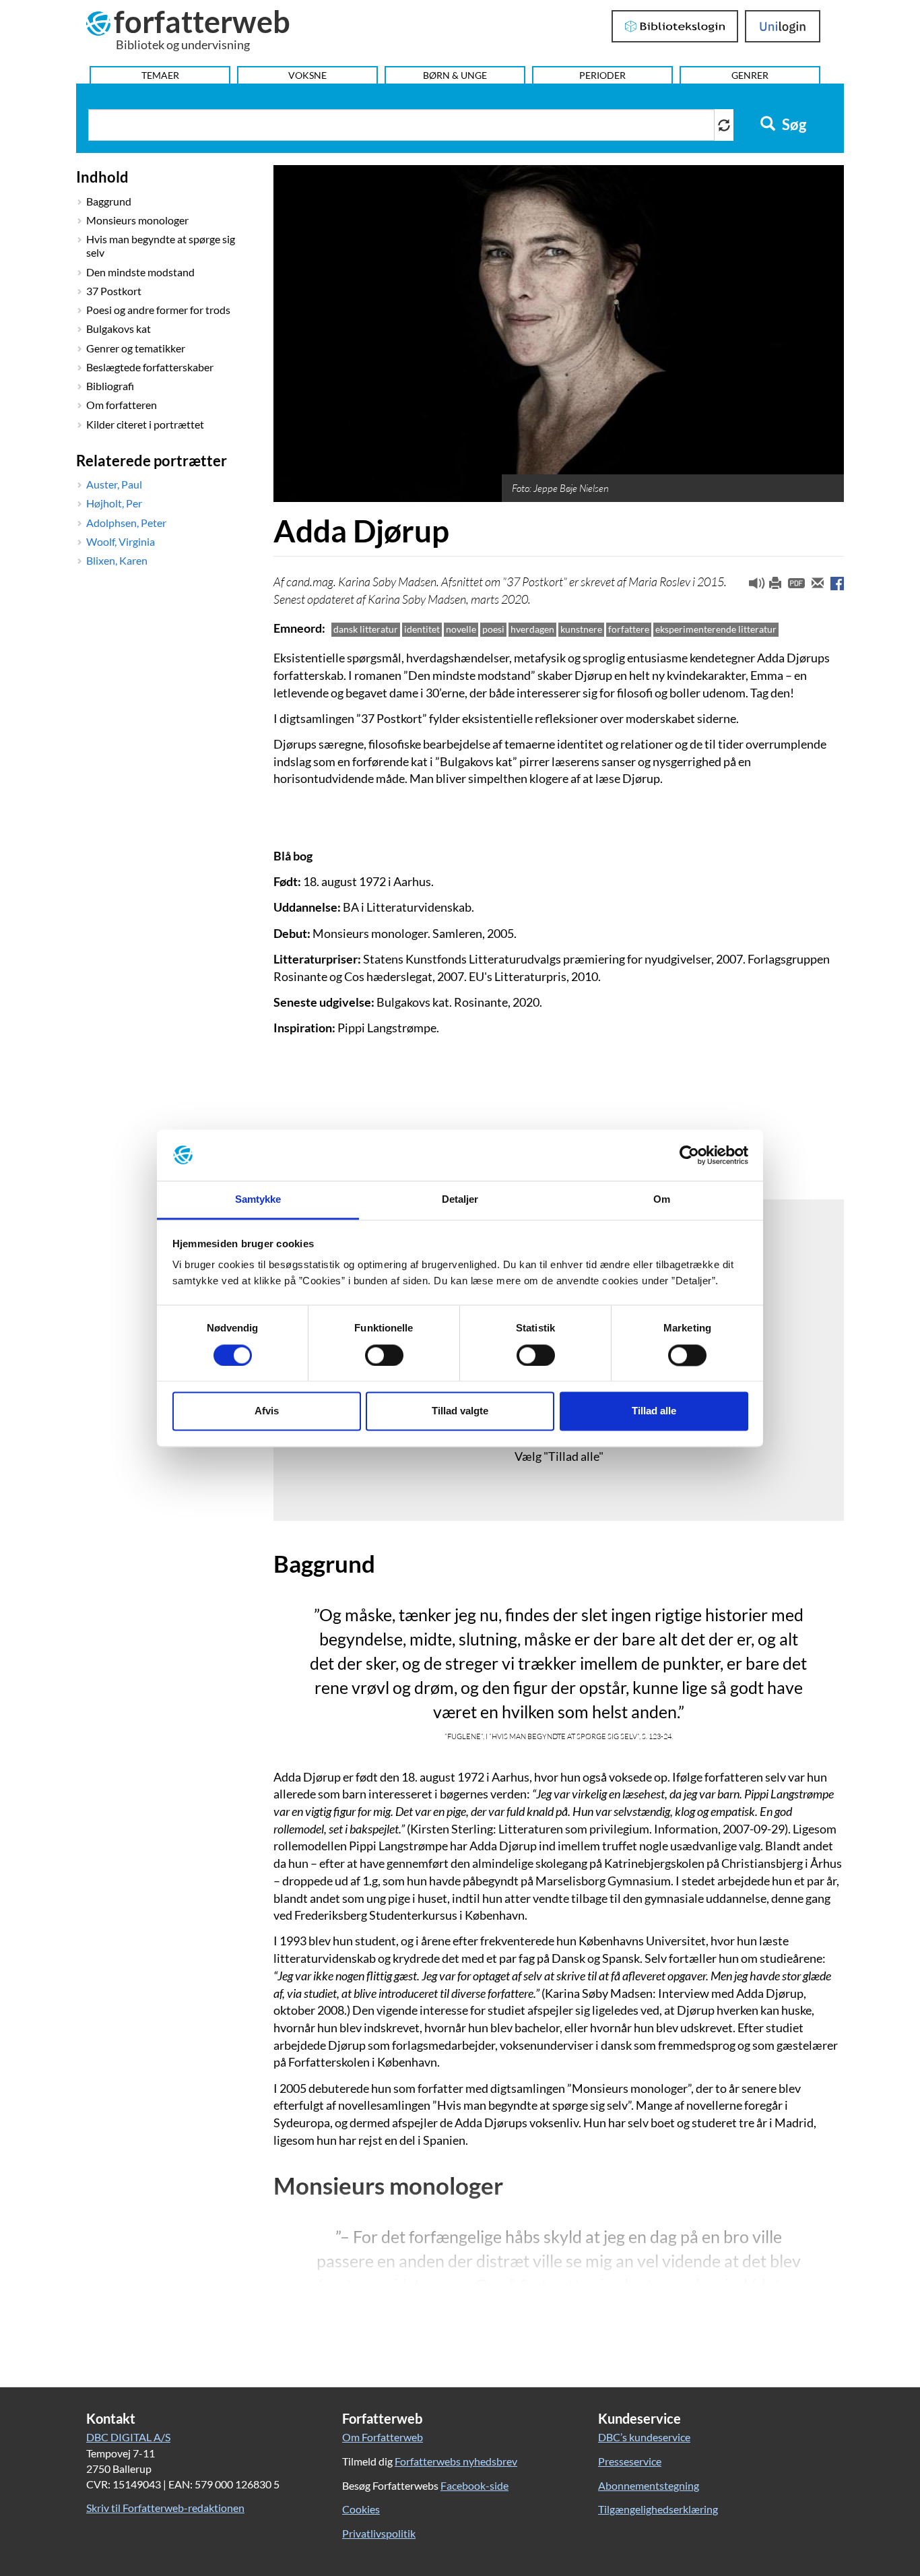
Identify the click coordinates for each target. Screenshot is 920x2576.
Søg (793, 125)
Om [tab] (662, 1200)
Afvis (267, 1411)
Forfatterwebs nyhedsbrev (456, 2461)
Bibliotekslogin (675, 26)
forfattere (629, 629)
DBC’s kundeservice (644, 2437)
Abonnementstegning (649, 2485)
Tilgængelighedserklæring (658, 2509)
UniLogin (783, 26)
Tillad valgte (460, 1411)
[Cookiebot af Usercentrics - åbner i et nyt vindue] (689, 1155)
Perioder (602, 75)
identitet (422, 629)
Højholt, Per (114, 503)
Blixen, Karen (117, 560)
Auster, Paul (114, 484)
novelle (461, 629)
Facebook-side (474, 2485)
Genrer (750, 75)
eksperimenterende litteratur (716, 629)
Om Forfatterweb (383, 2437)
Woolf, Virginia (121, 541)
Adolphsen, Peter (126, 523)
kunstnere (581, 629)
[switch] (384, 1355)
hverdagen (532, 629)
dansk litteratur (366, 629)
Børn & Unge (455, 75)
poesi (493, 629)
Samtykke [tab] (258, 1200)
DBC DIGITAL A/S (128, 2437)
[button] (752, 586)
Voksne (307, 75)
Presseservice (630, 2461)
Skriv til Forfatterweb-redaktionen (165, 2508)
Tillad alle (654, 1411)
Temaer (160, 75)
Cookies (361, 2509)
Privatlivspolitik (379, 2533)
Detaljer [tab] (460, 1200)
